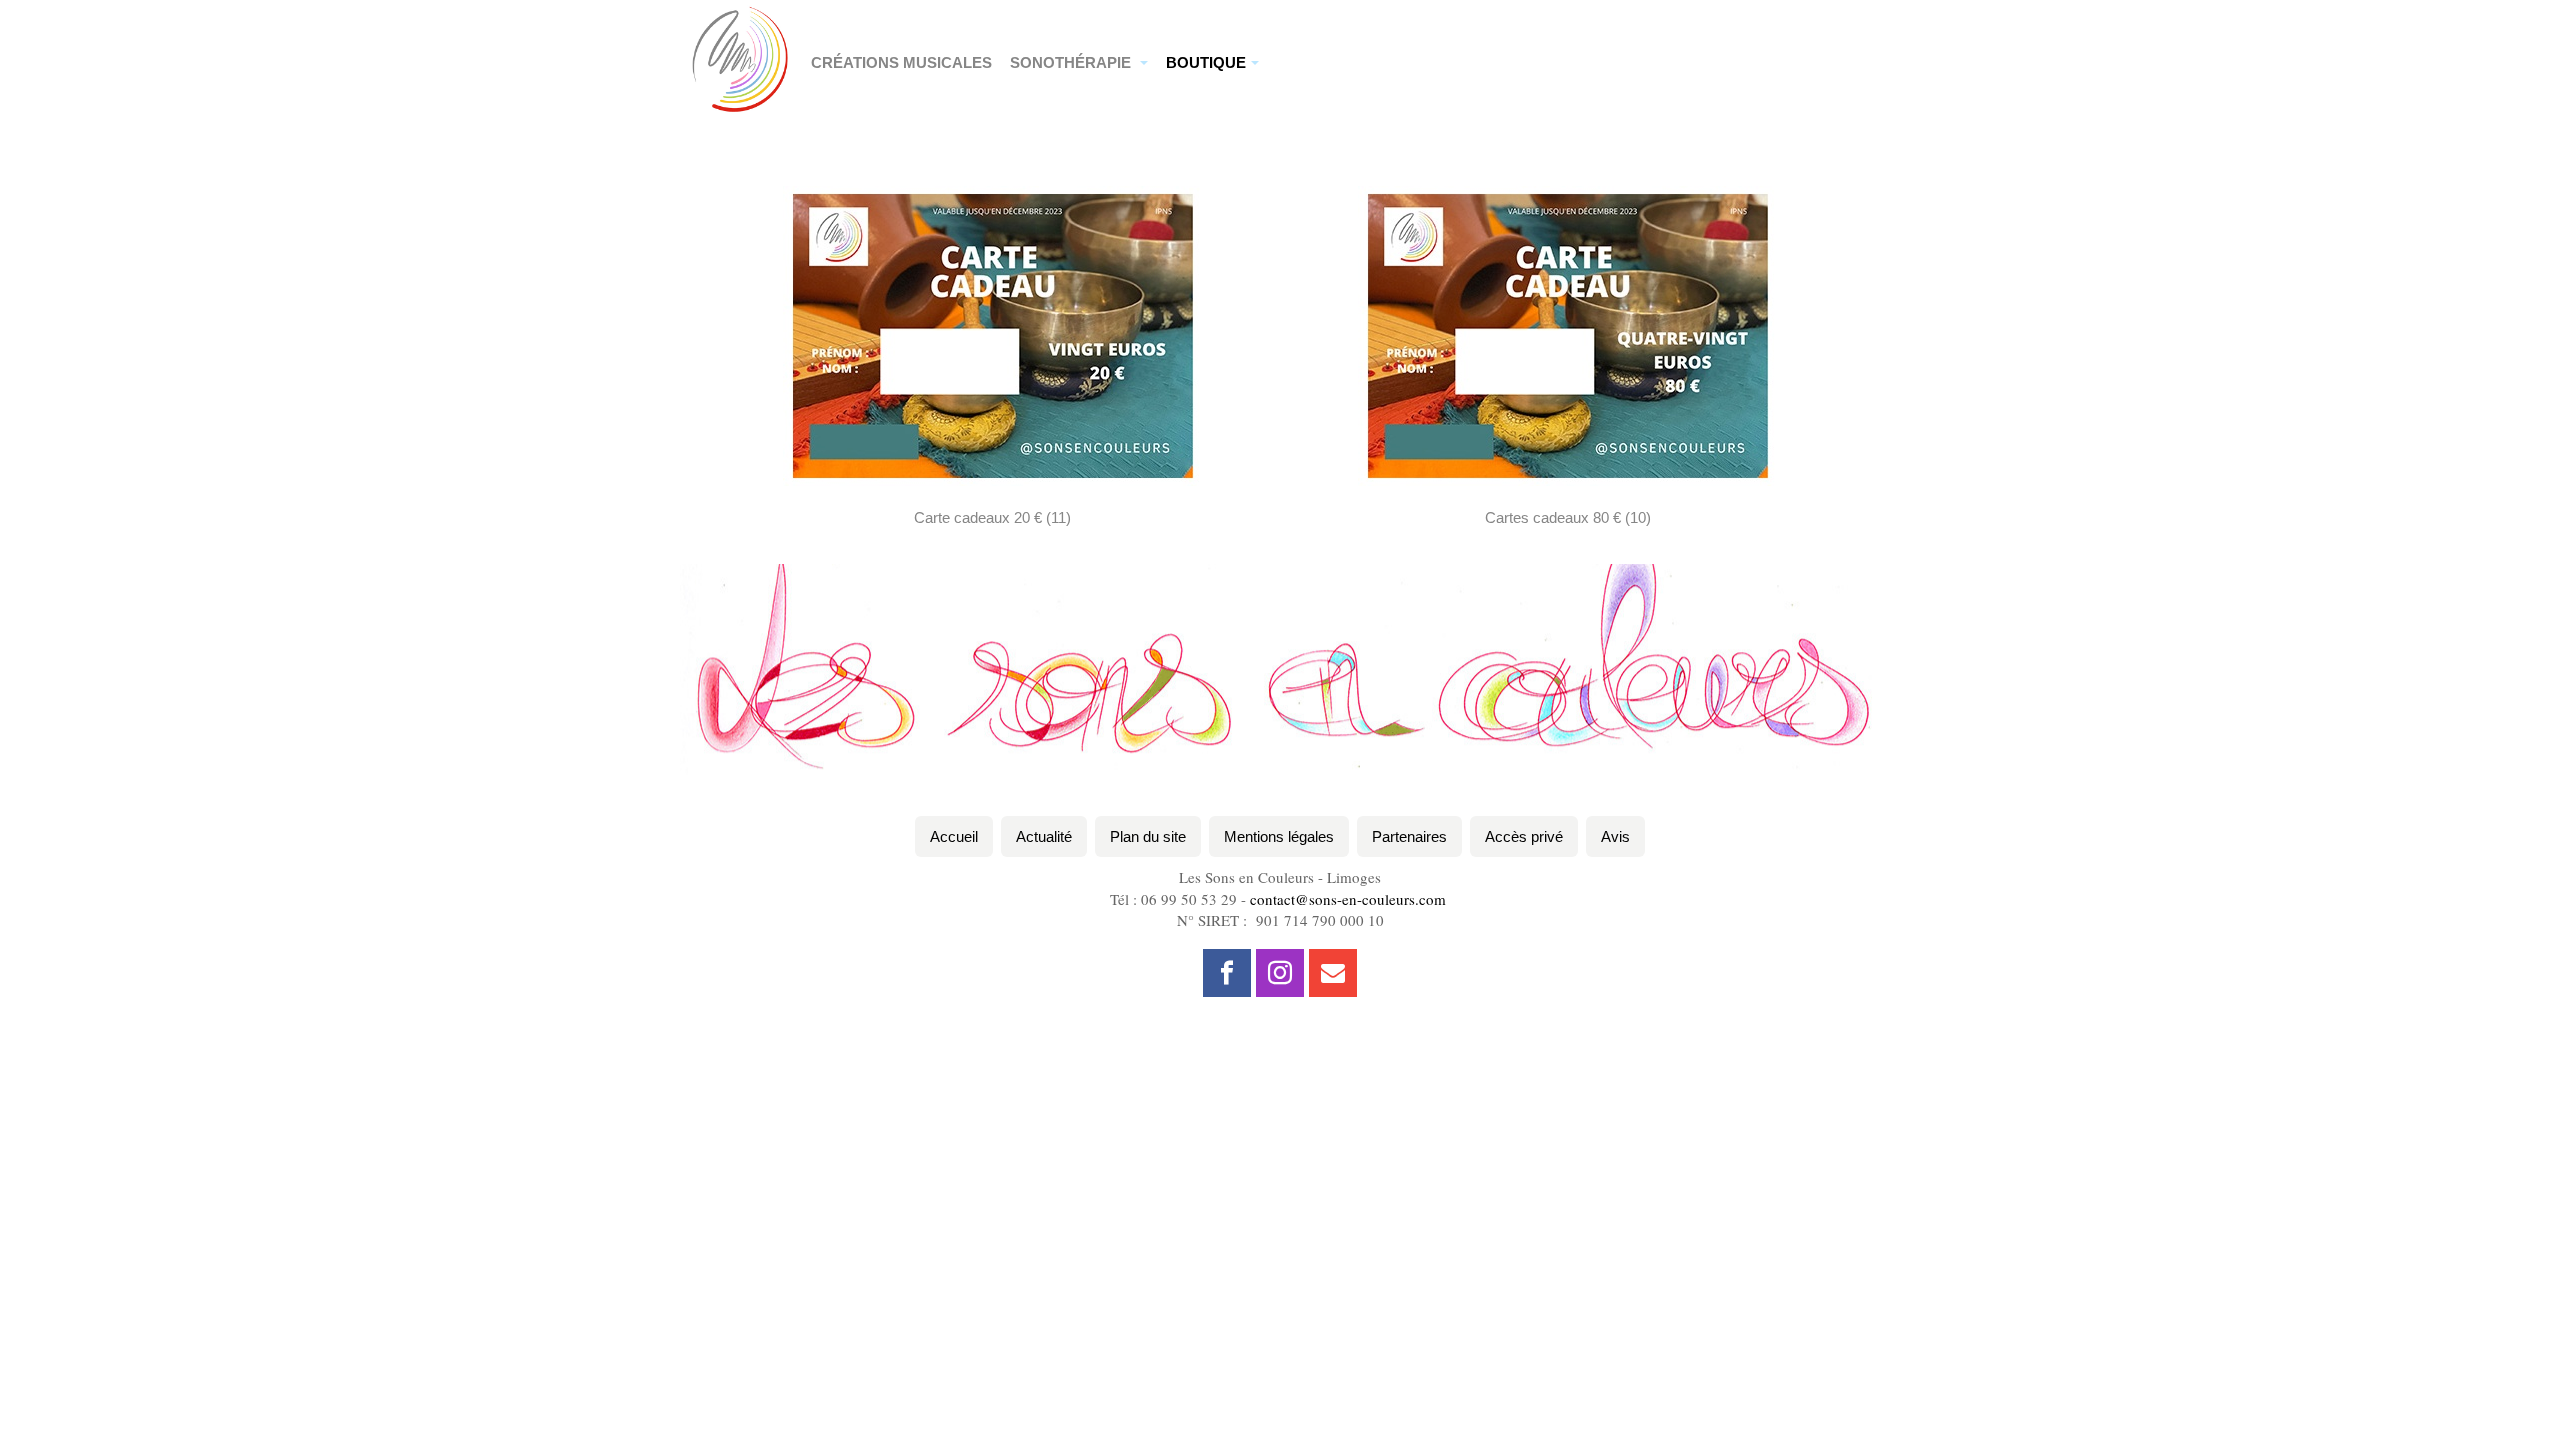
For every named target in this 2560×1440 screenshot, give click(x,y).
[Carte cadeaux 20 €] (993, 334)
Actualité (1044, 836)
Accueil (954, 836)
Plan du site (1148, 836)
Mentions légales (1279, 836)
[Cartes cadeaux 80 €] (1568, 334)
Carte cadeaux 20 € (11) (992, 517)
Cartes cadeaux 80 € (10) (1568, 517)
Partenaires (1409, 836)
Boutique (1206, 62)
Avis (1615, 836)
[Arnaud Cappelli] (740, 27)
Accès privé (1524, 836)
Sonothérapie (1072, 62)
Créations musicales (901, 62)
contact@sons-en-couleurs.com (1348, 899)
